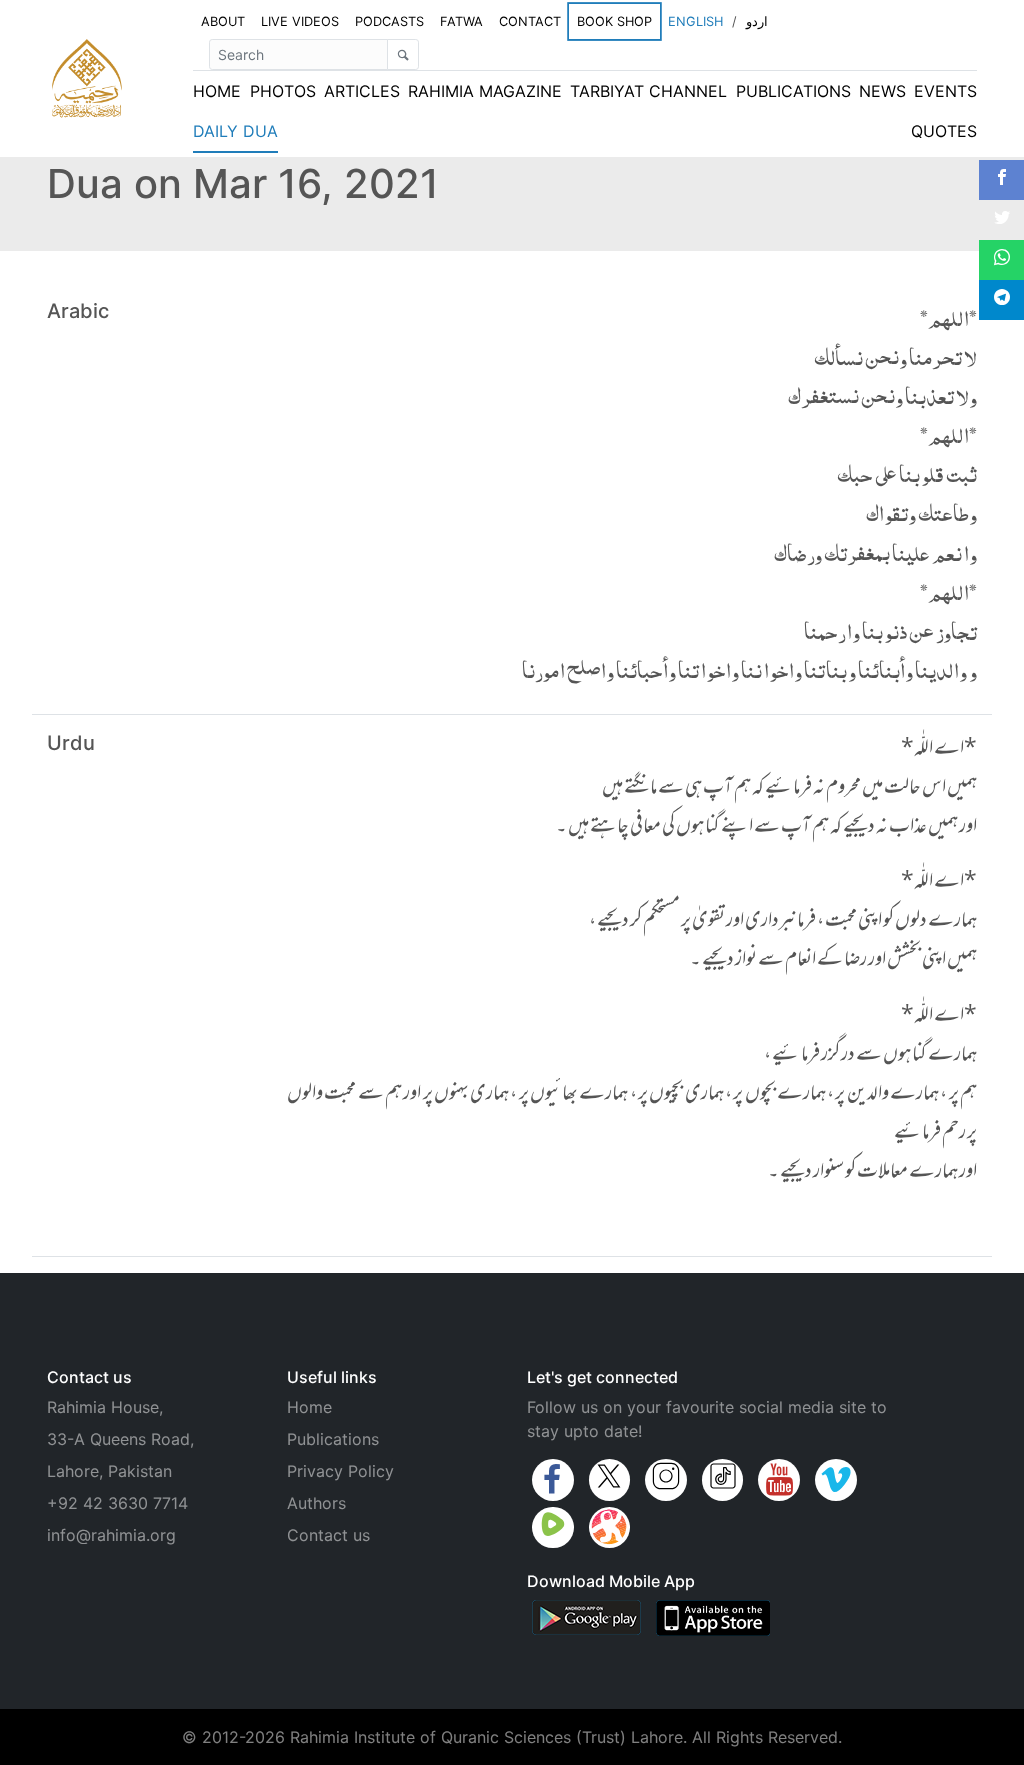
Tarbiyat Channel (648, 91)
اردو (757, 21)
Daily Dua (235, 131)
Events (945, 91)
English (695, 21)
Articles (362, 91)
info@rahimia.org (111, 1535)
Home (217, 91)
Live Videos (300, 21)
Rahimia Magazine (485, 91)
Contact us (328, 1535)
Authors (316, 1503)
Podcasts (389, 21)
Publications (793, 91)
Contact (530, 21)
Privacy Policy (340, 1471)
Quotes (944, 131)
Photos (283, 91)
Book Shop (615, 21)
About (223, 21)
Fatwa (461, 21)
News (882, 91)
